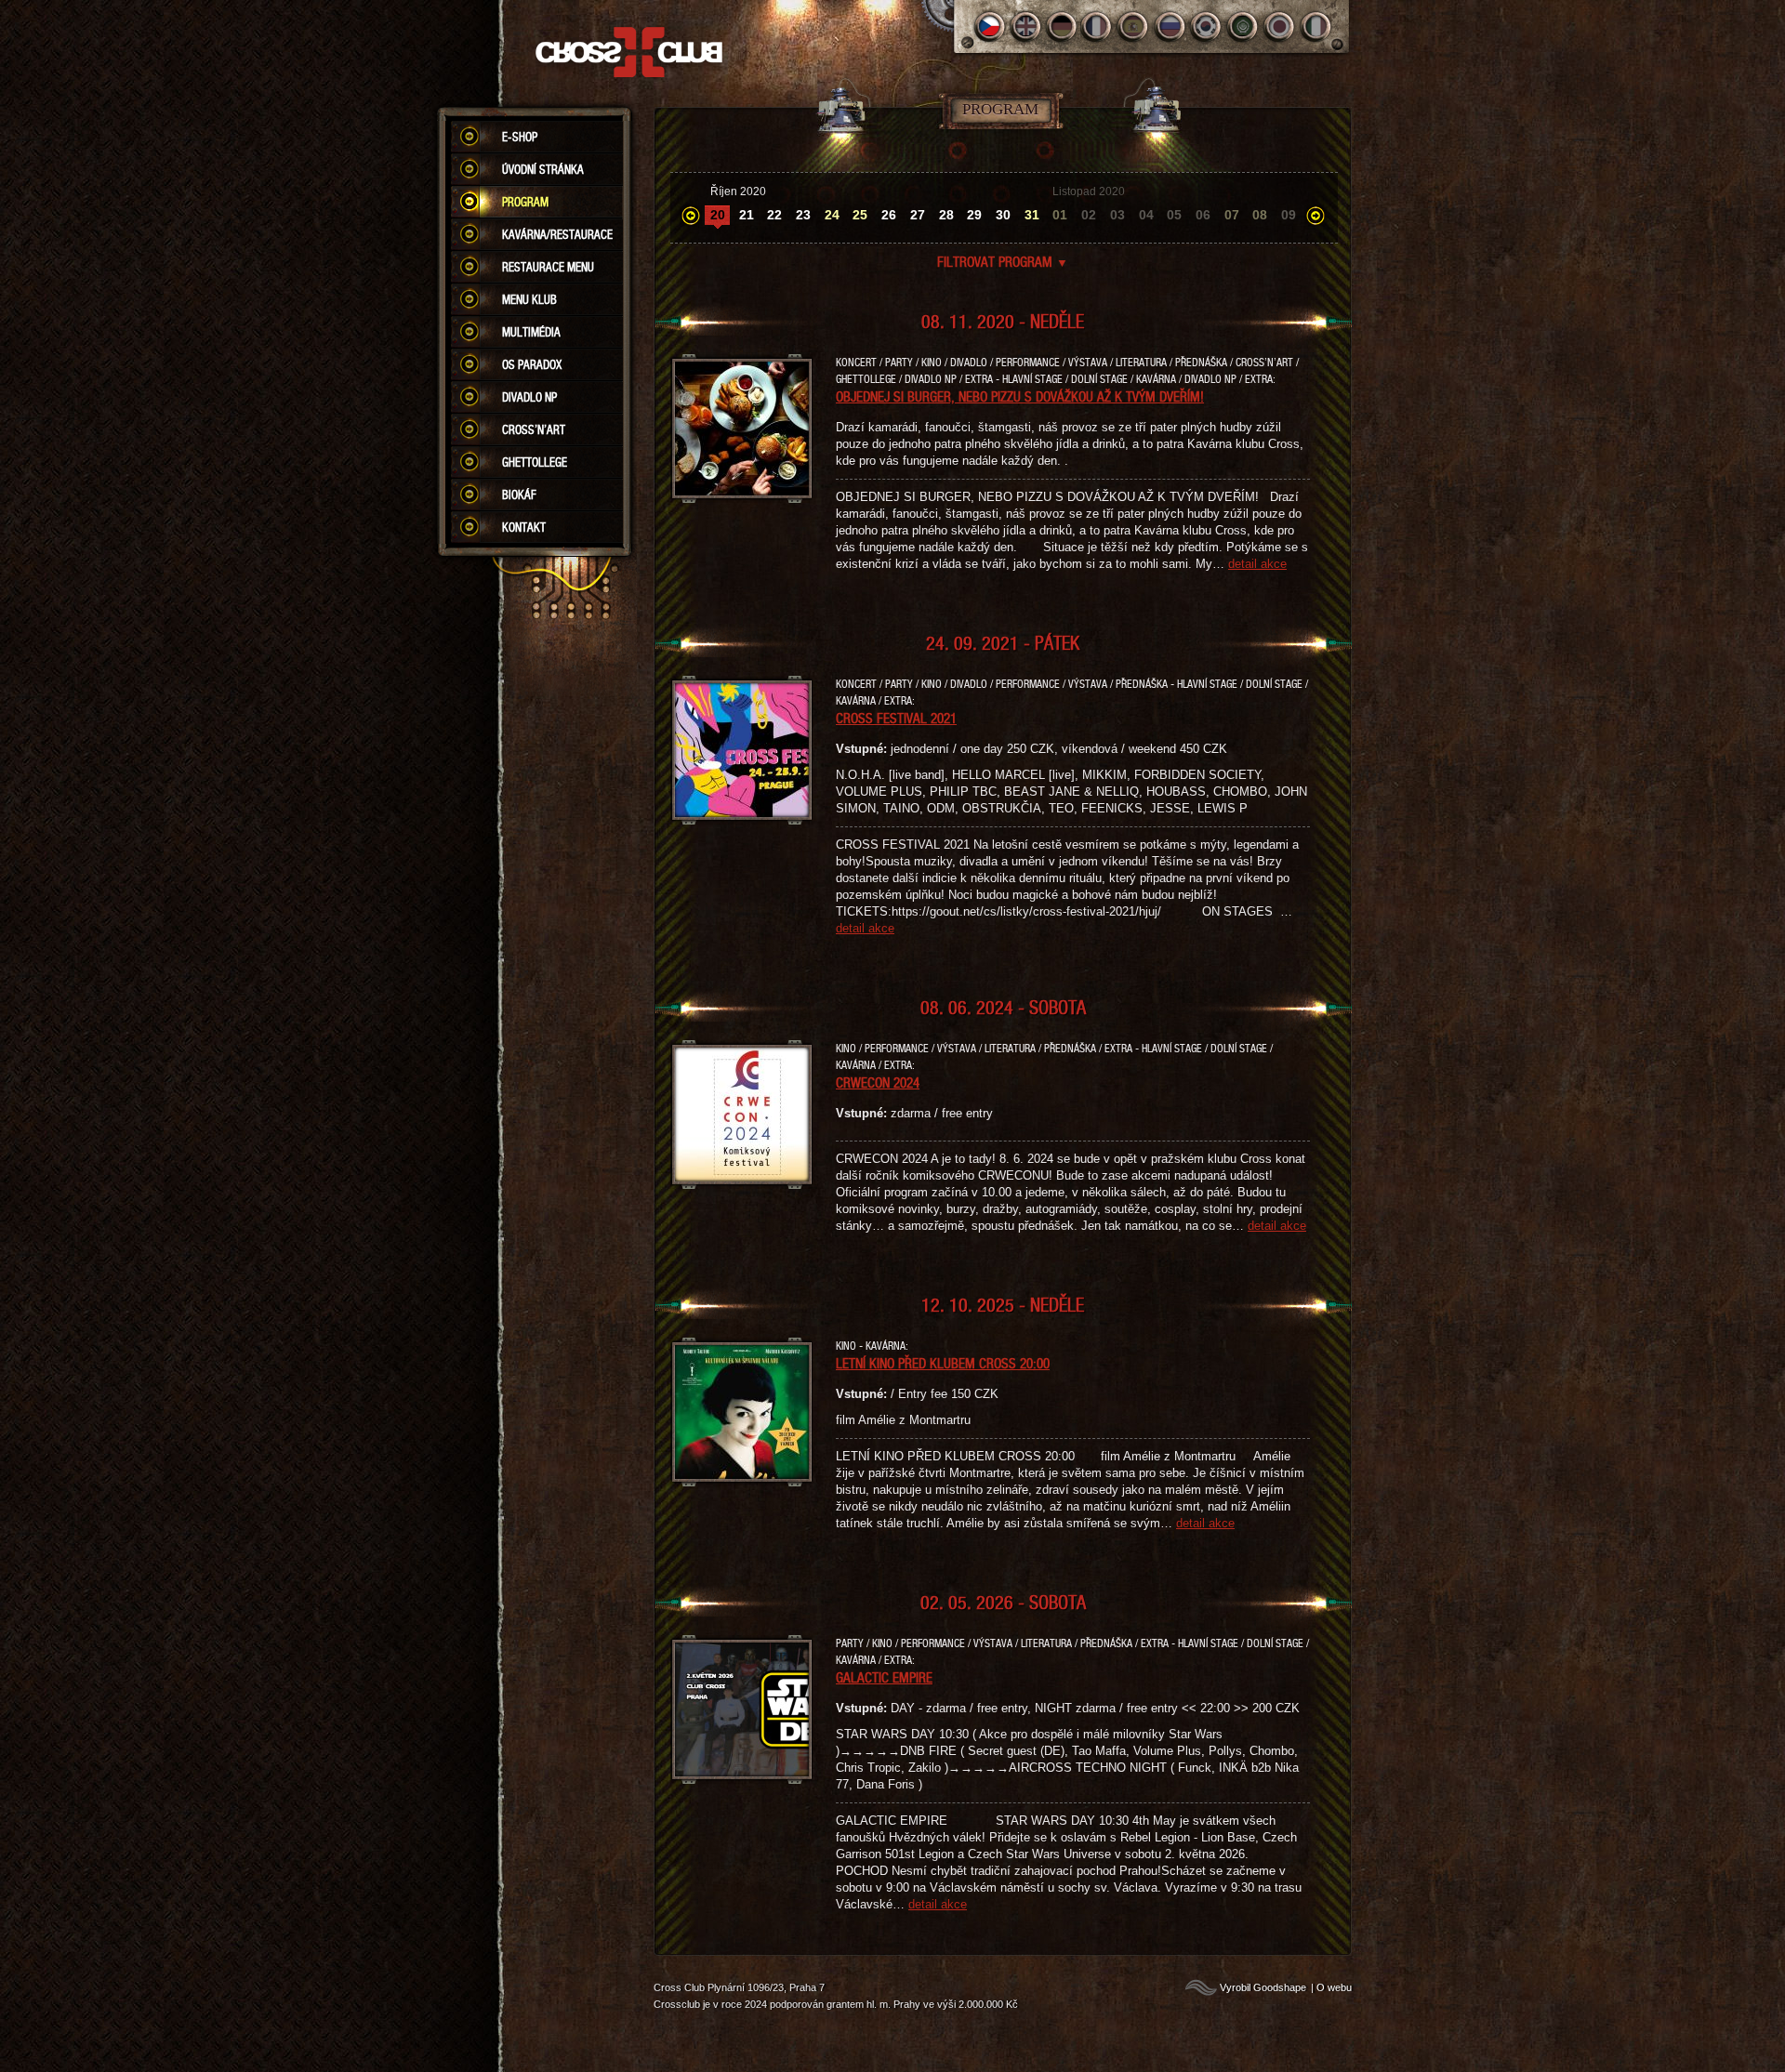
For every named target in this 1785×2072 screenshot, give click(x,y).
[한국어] (1207, 26)
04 (1146, 215)
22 (774, 215)
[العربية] (1243, 26)
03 (1117, 215)
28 (946, 215)
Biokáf (519, 495)
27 (918, 215)
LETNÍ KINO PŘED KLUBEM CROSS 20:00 (943, 1363)
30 (1003, 215)
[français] (1098, 26)
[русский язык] (1171, 26)
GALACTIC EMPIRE (884, 1677)
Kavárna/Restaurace (557, 234)
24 (832, 215)
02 (1089, 215)
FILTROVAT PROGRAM (1003, 261)
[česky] (990, 26)
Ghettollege (535, 462)
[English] (1026, 26)
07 (1232, 215)
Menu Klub (529, 299)
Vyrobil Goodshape (1263, 1987)
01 (1060, 215)
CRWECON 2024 (878, 1082)
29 (974, 215)
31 (1032, 215)
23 (803, 215)
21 (747, 215)
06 (1203, 215)
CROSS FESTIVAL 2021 (896, 718)
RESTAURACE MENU (548, 267)
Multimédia (531, 332)
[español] (1135, 26)
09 (1289, 215)
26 (889, 215)
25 (860, 215)
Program (525, 202)
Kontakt (524, 527)
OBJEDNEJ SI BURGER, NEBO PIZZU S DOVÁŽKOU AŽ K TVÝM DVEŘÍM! (1020, 396)
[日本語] (1280, 26)
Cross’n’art (534, 429)
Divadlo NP (529, 397)
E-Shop (520, 137)
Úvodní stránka (543, 169)
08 (1260, 215)
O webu (1334, 1987)
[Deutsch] (1062, 26)
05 (1174, 215)
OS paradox (532, 364)
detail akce (1257, 564)
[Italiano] (1316, 26)
